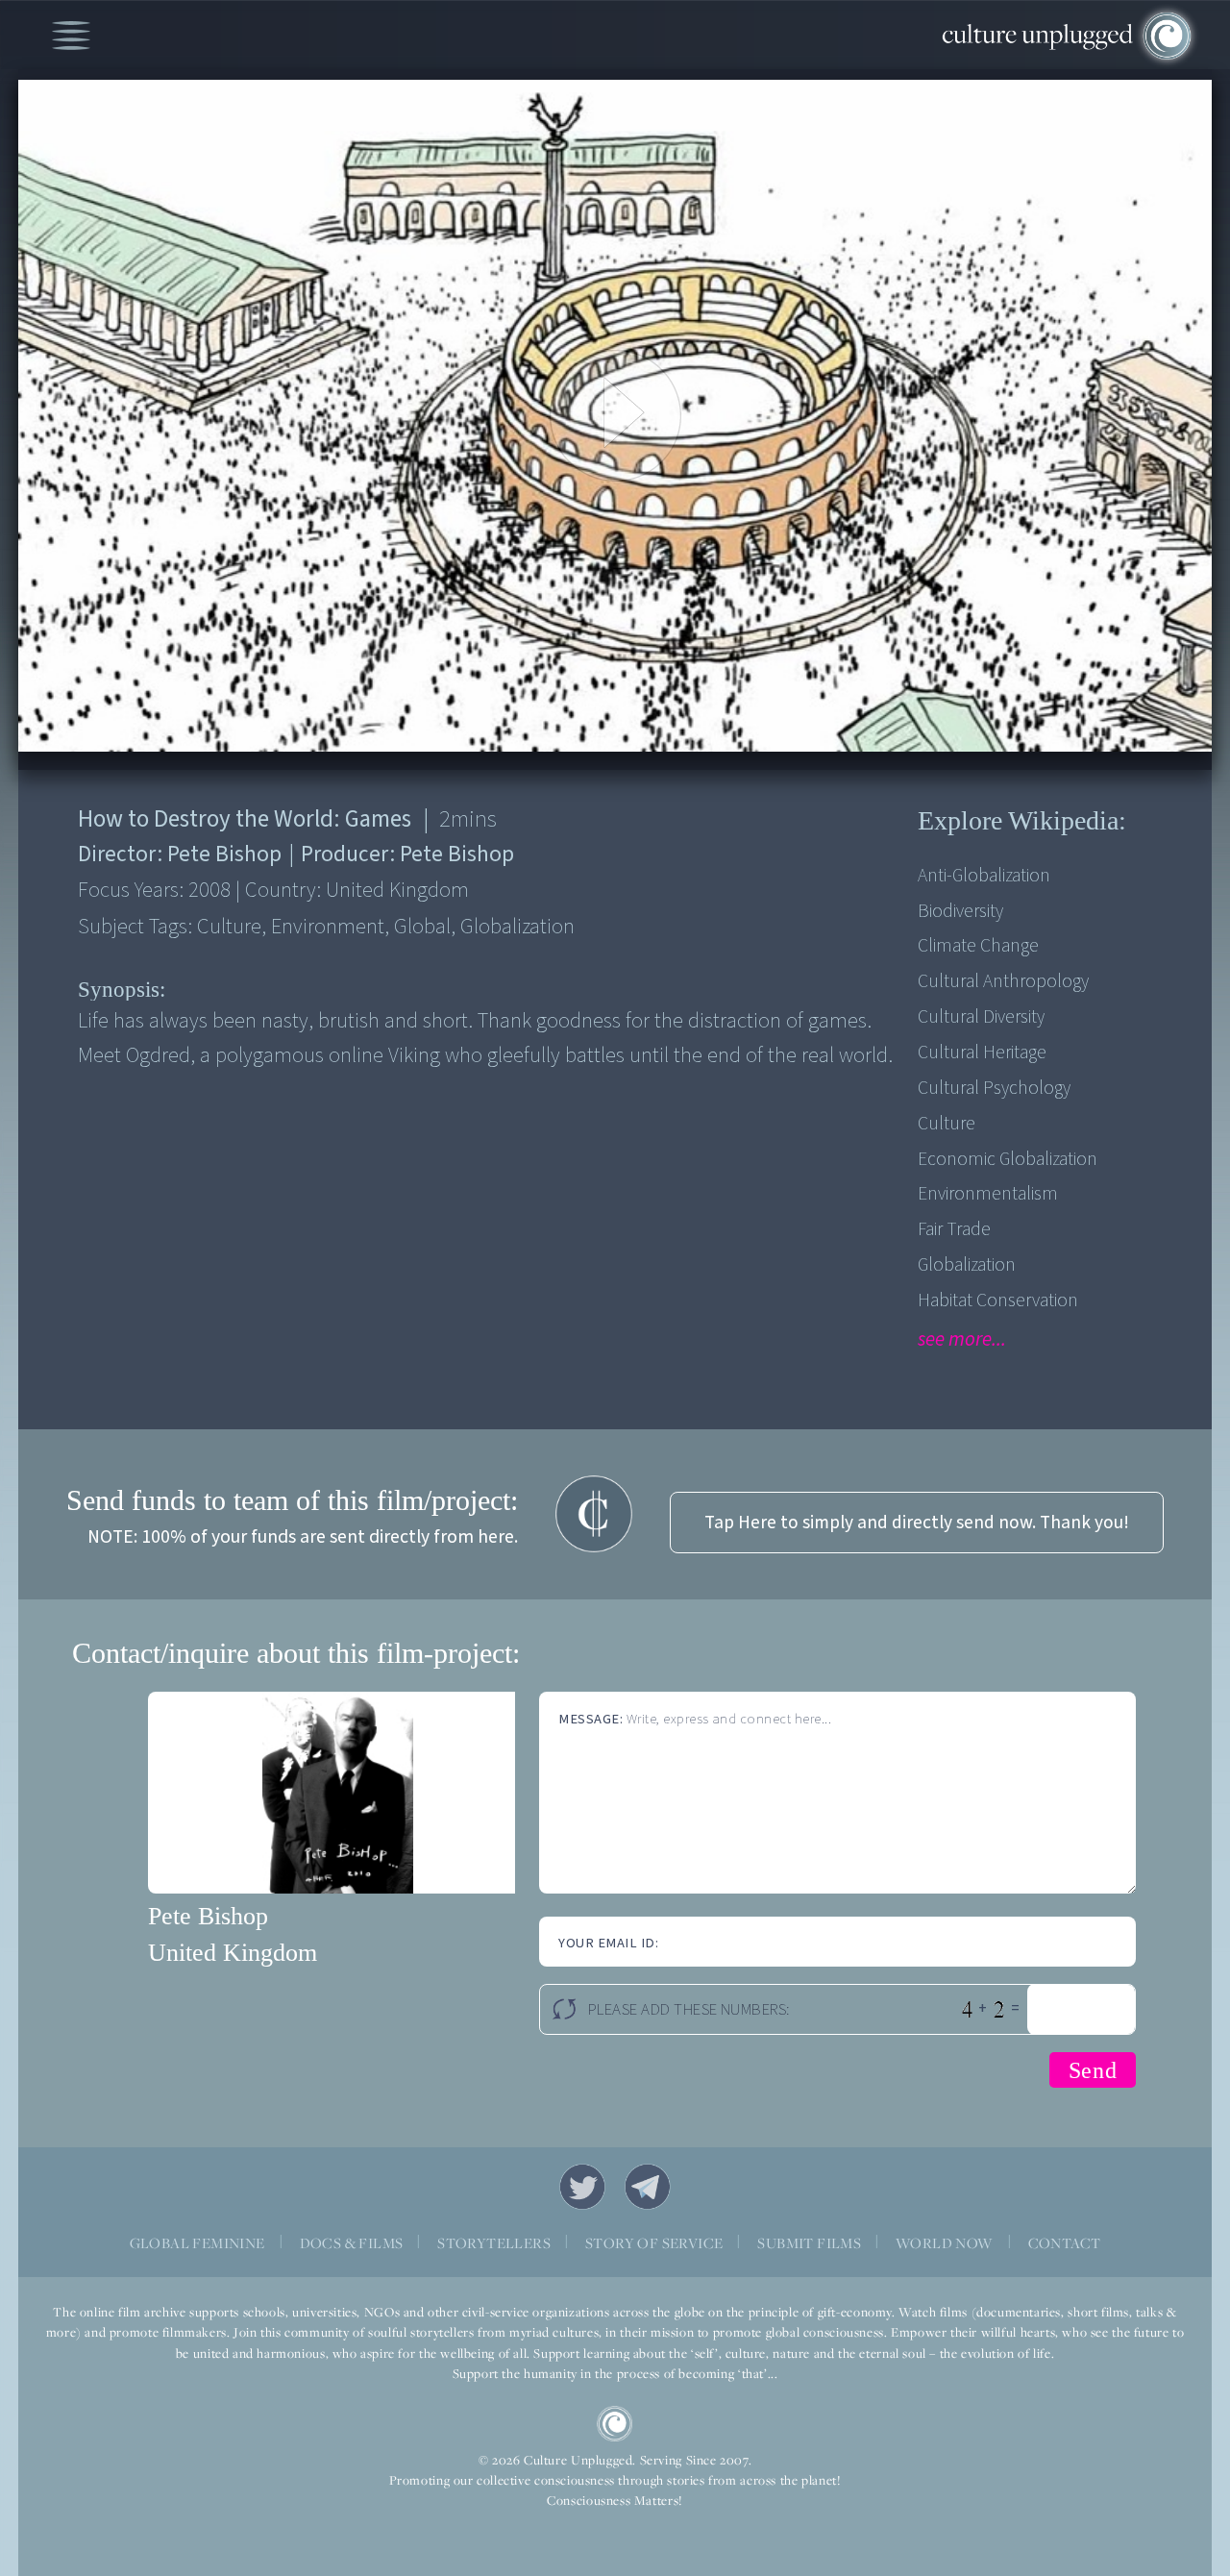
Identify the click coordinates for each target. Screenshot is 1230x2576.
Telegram (648, 2187)
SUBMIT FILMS (809, 2243)
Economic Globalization (1008, 1159)
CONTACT (1065, 2243)
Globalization (967, 1265)
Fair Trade (954, 1229)
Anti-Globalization (984, 876)
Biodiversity (960, 911)
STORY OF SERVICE (654, 2243)
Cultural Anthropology (1003, 981)
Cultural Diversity (981, 1017)
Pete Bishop (208, 1916)
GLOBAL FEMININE (197, 2243)
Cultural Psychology (994, 1088)
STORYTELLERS (494, 2243)
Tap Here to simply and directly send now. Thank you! (917, 1523)
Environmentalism (988, 1194)
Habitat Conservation (998, 1300)
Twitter (582, 2187)
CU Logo (615, 2424)
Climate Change (978, 946)
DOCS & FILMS (352, 2243)
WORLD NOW (945, 2243)
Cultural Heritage (982, 1053)
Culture (947, 1124)
